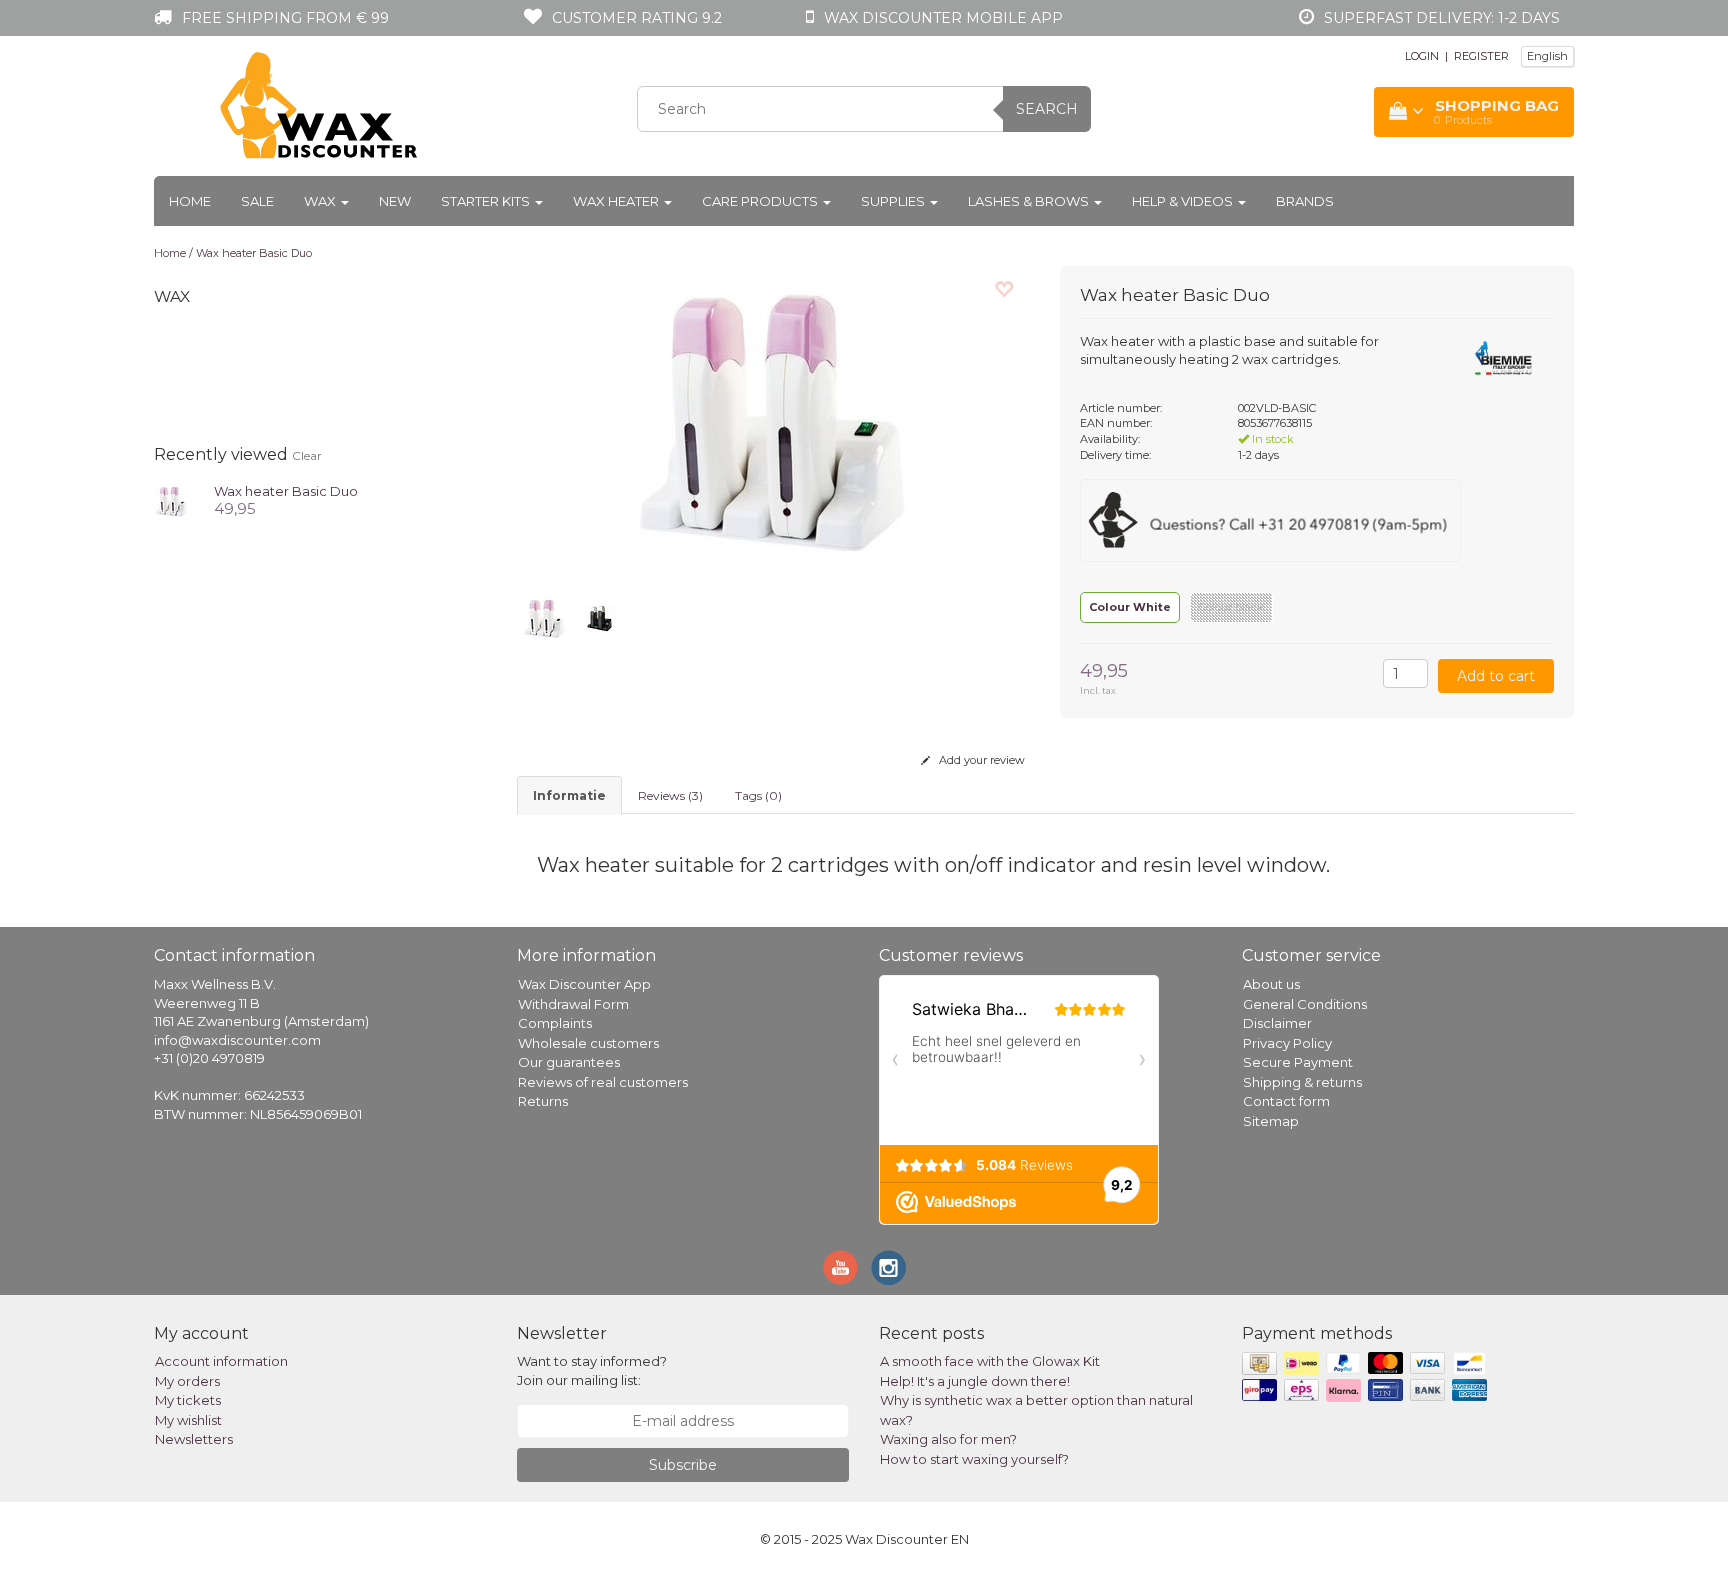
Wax (321, 201)
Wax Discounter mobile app (943, 18)
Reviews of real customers (603, 1082)
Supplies (894, 201)
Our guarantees (569, 1062)
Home (190, 201)
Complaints (555, 1023)
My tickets (188, 1400)
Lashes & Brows (1030, 201)
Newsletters (194, 1439)
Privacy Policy (1287, 1043)
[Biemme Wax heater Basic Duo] (171, 499)
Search (1047, 109)
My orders (187, 1381)
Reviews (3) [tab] (670, 795)
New (395, 201)
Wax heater (617, 201)
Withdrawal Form (573, 1004)
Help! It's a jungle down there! (975, 1381)
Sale (257, 201)
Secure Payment (1298, 1062)
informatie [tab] (569, 795)
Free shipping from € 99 (285, 18)
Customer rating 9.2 (637, 18)
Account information (221, 1361)
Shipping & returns (1302, 1082)
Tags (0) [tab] (758, 795)
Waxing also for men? (948, 1439)
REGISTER (1481, 56)
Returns (543, 1101)
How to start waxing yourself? (974, 1459)
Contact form (1286, 1101)
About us (1271, 984)
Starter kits (487, 201)
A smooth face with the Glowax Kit (990, 1361)
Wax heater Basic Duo (254, 253)
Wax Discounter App (584, 984)
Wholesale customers (588, 1043)
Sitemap (1271, 1121)
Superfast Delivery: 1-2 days (1442, 18)
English (1547, 56)
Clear (307, 455)
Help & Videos (1184, 201)
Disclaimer (1277, 1023)
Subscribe (683, 1465)
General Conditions (1305, 1004)
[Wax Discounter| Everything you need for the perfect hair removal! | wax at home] (320, 106)
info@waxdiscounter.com (237, 1040)
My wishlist (188, 1420)
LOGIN (1422, 56)
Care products (761, 201)
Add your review (980, 760)
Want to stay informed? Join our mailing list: (592, 1370)
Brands (1305, 201)
